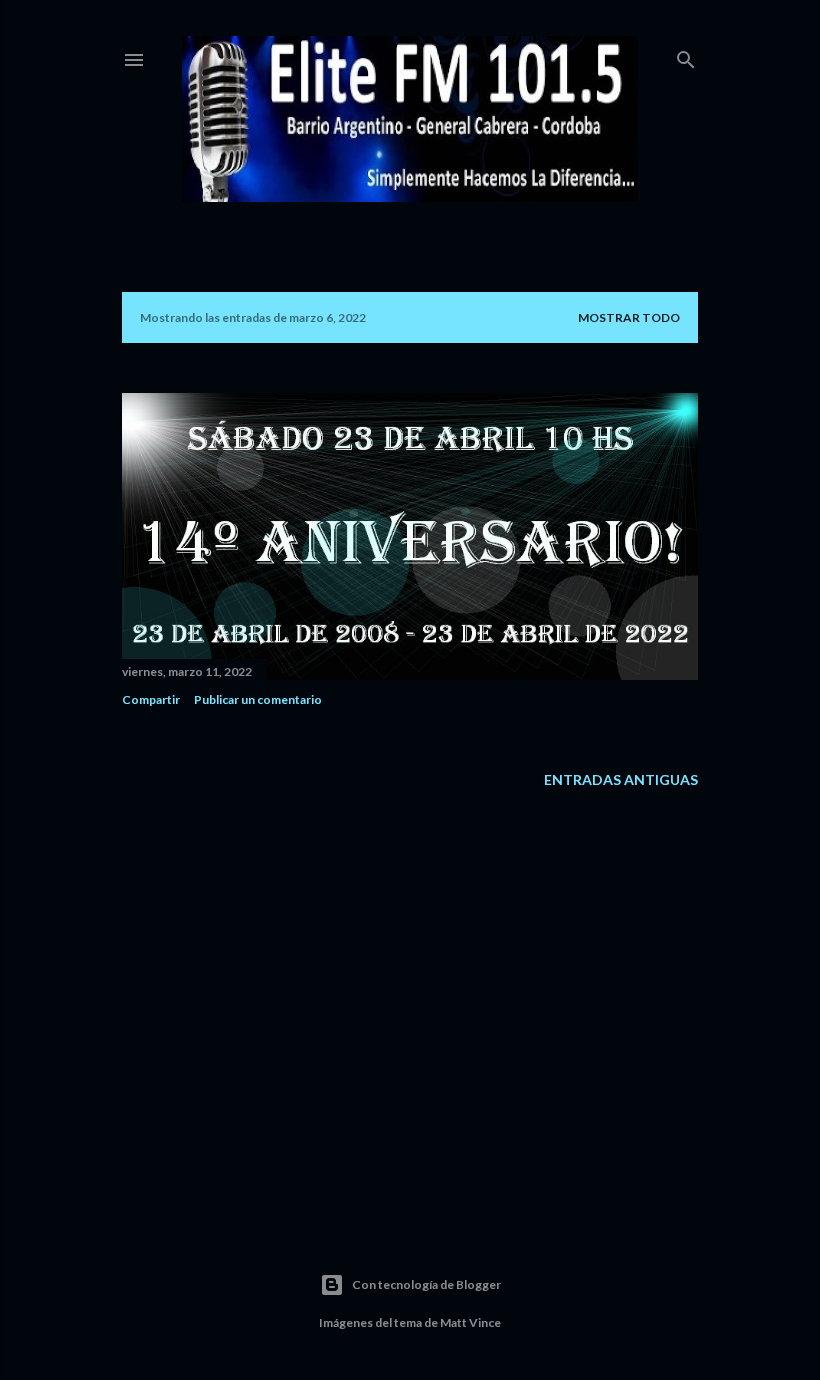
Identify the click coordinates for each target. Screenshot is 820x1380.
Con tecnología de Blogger (426, 1284)
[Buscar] (686, 55)
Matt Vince (470, 1322)
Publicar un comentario (258, 699)
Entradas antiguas (621, 779)
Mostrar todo (629, 317)
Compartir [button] (151, 699)
